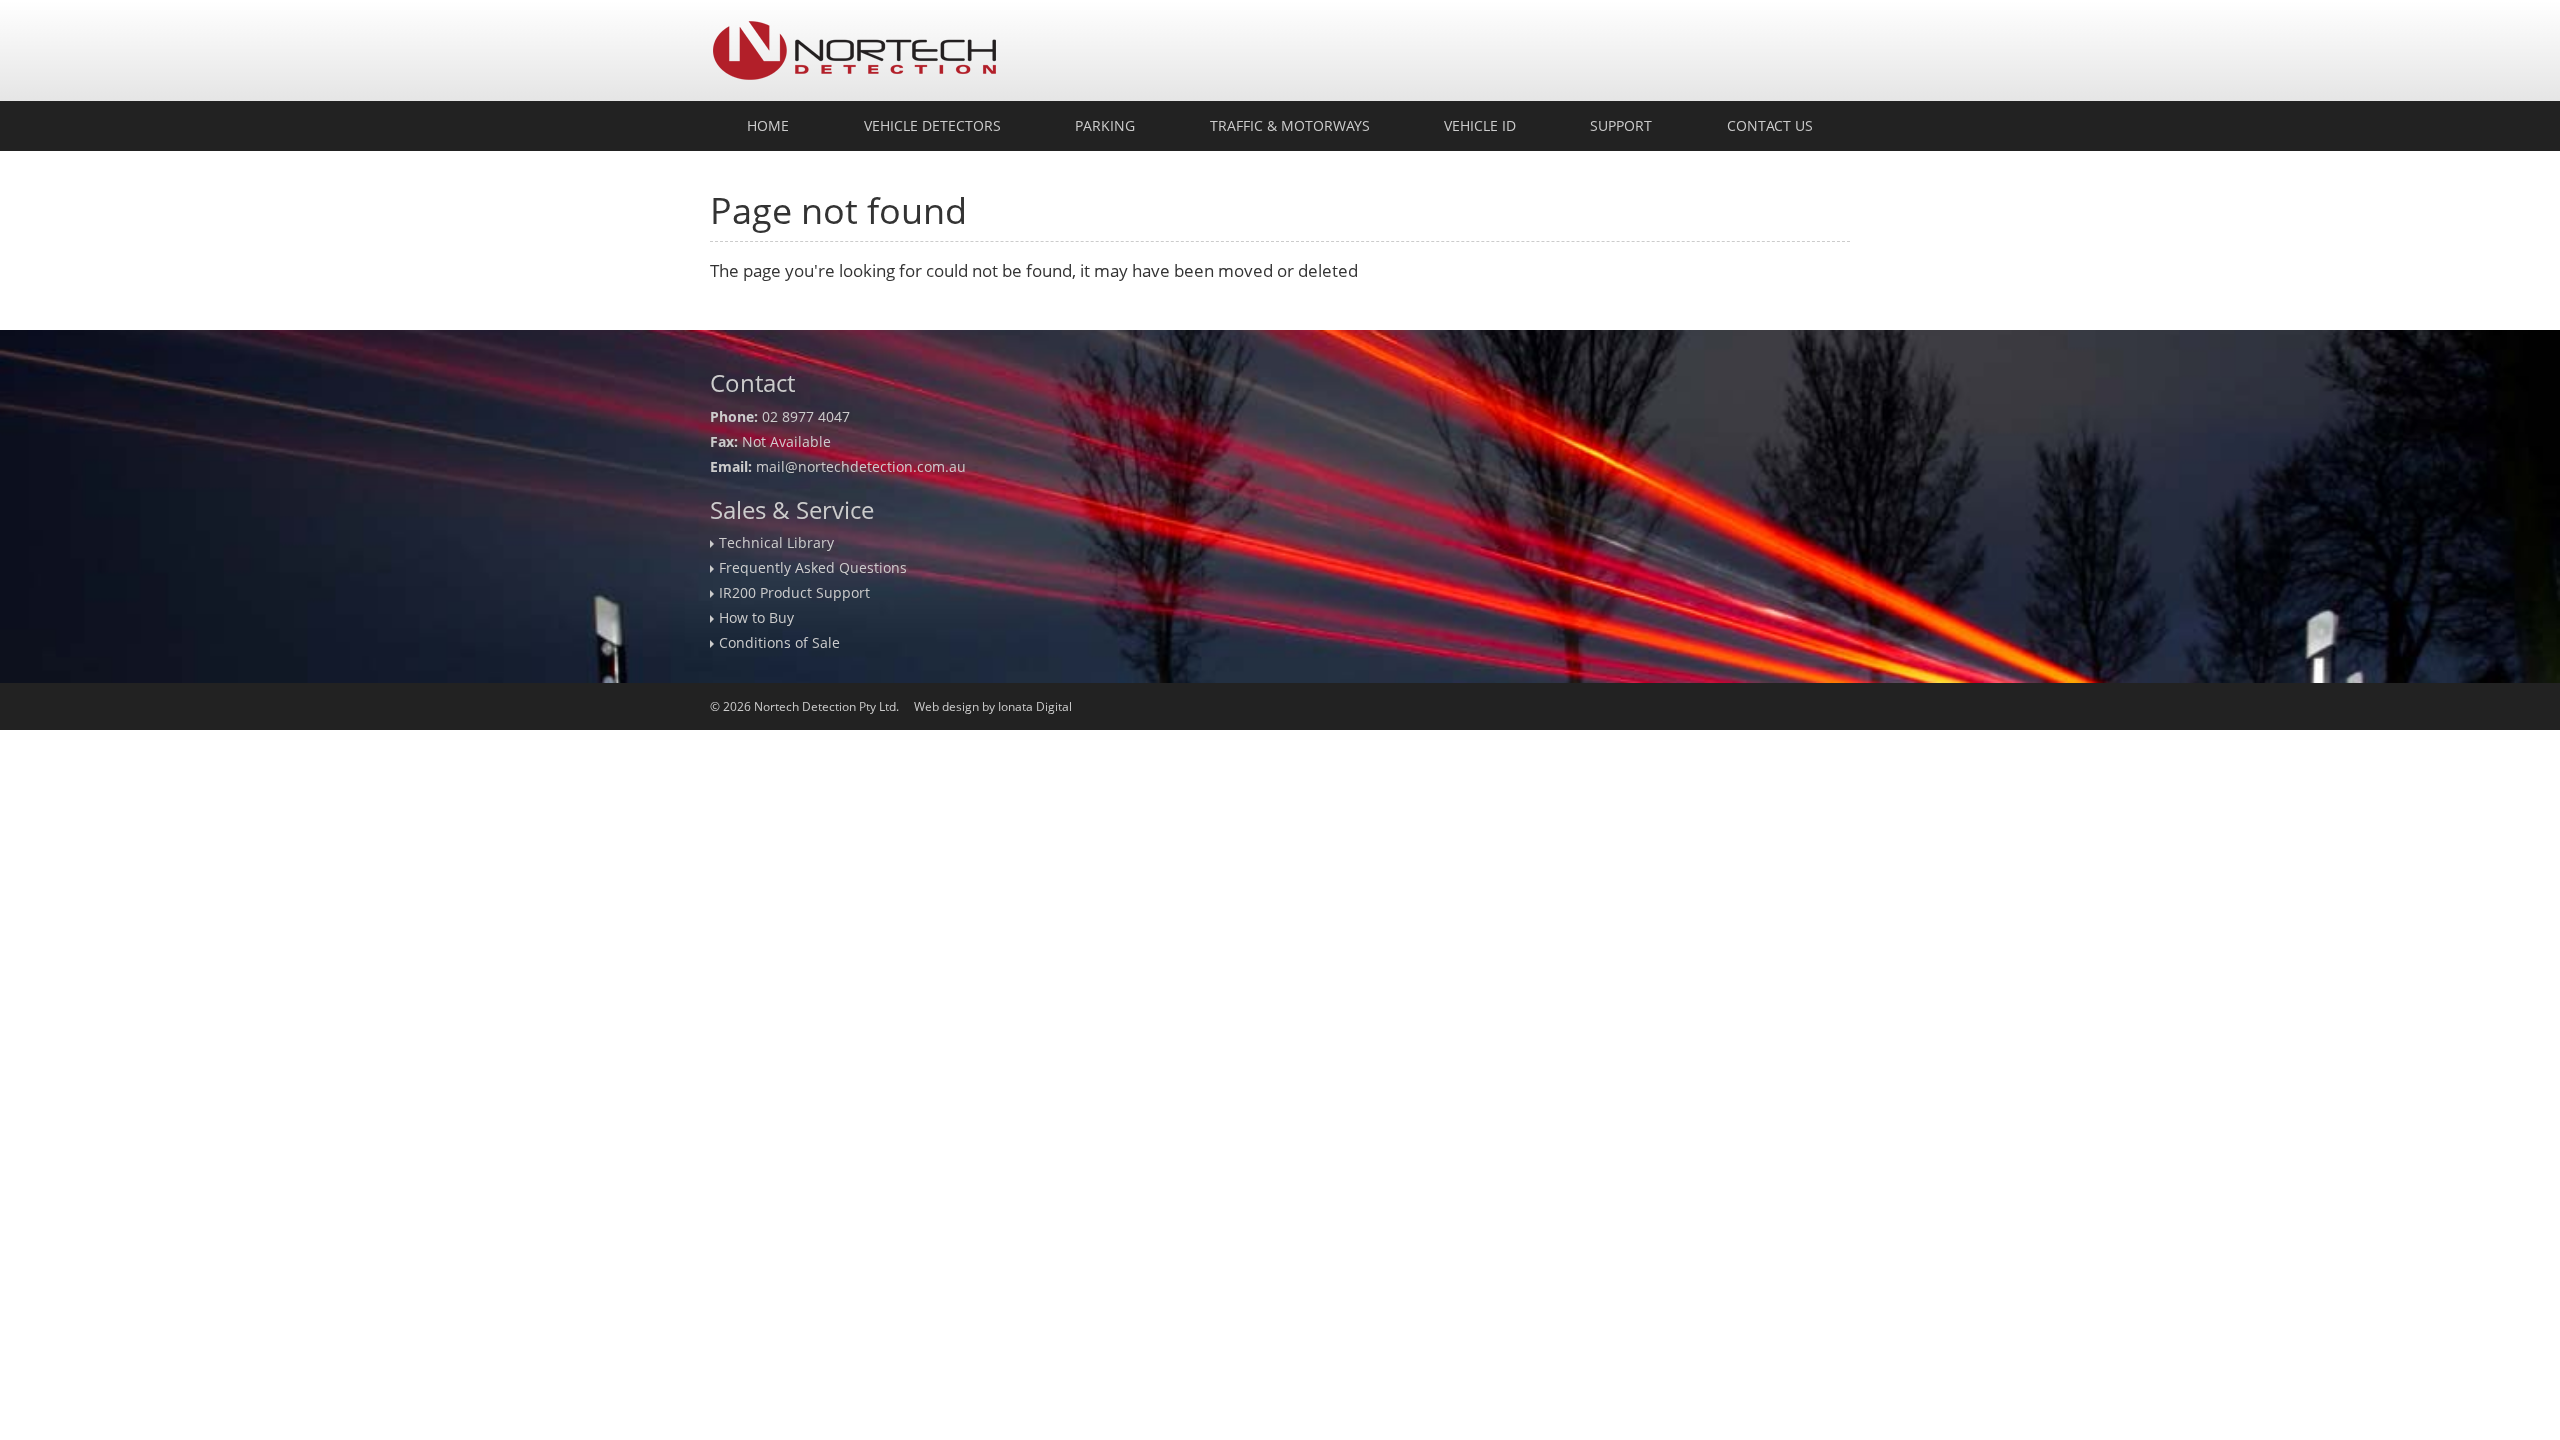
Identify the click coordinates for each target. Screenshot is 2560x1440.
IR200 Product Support (794, 592)
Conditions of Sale (779, 642)
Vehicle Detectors (932, 125)
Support (1621, 125)
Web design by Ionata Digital (993, 706)
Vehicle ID (1480, 125)
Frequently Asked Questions (813, 567)
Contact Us (1770, 125)
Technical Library (776, 542)
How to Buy (756, 617)
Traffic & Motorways (1290, 125)
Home (768, 125)
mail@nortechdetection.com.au (861, 466)
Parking (1105, 125)
